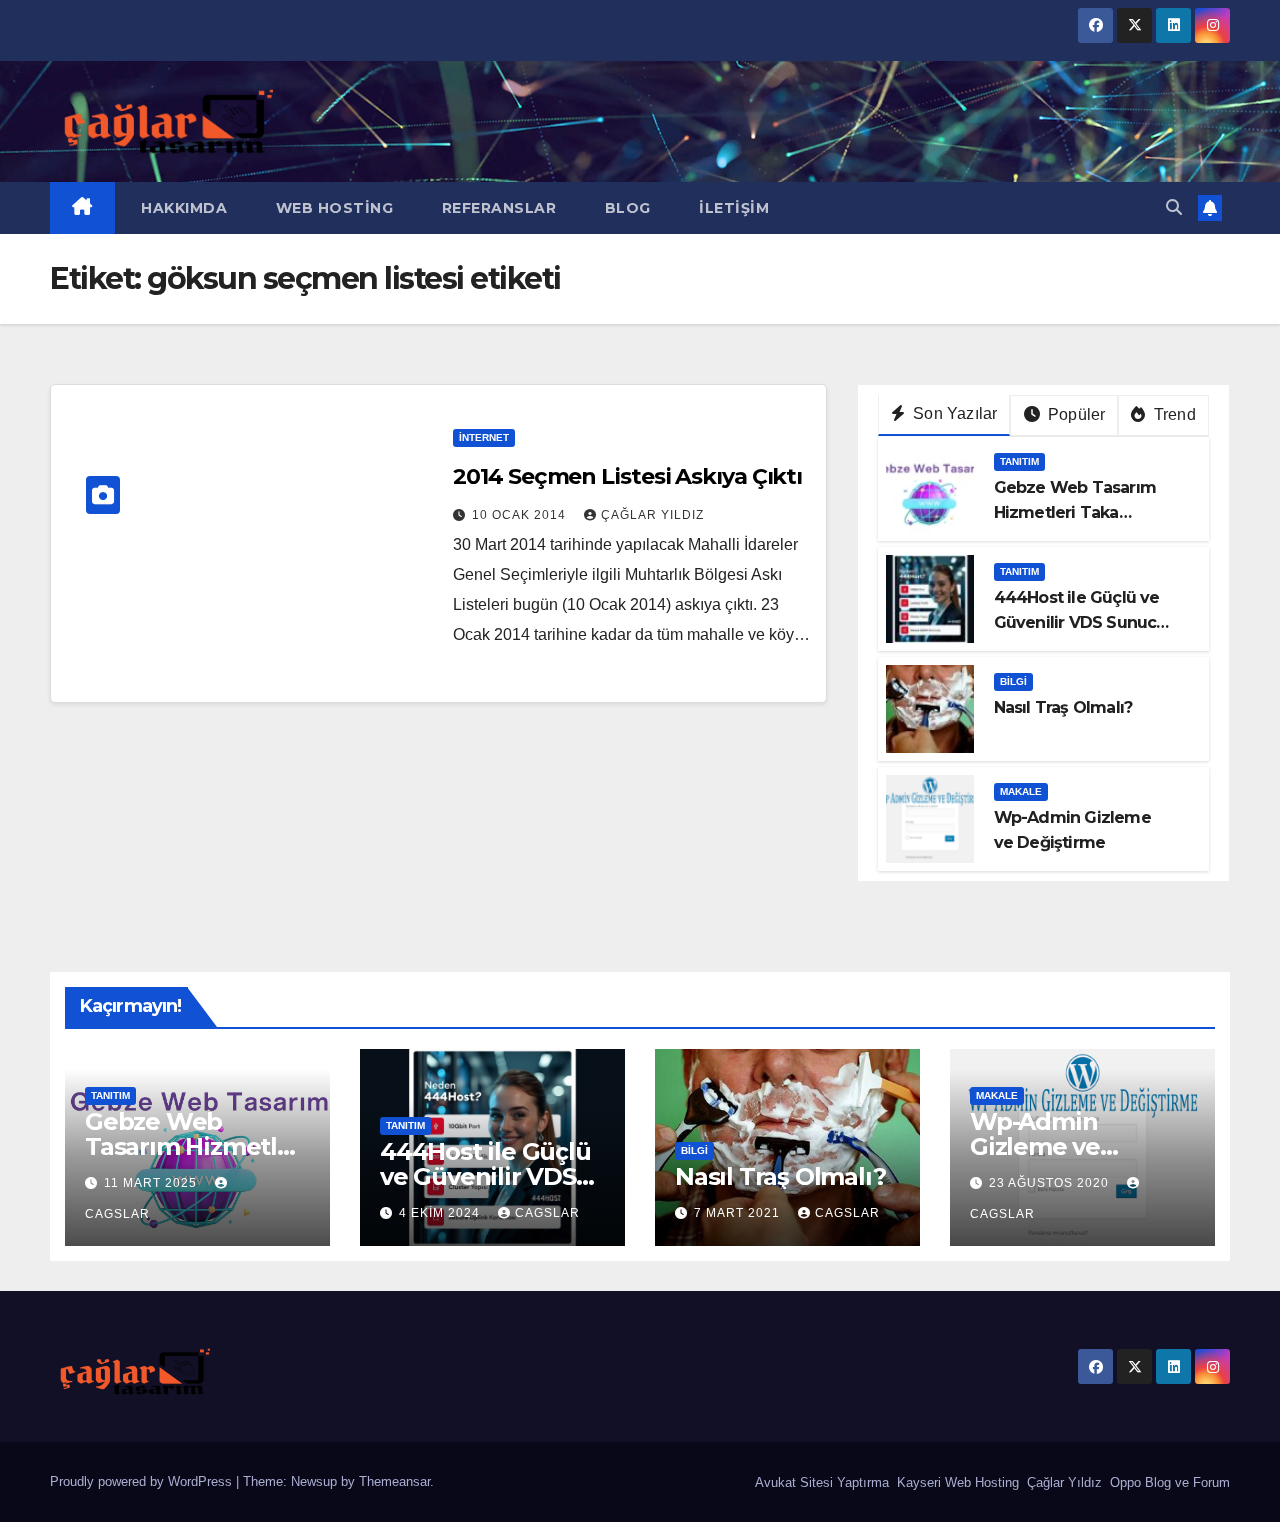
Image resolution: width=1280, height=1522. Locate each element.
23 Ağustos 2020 (1051, 1183)
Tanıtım (1019, 461)
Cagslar (547, 1213)
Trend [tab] (1173, 414)
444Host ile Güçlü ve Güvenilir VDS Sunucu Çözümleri (1080, 622)
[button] (1174, 207)
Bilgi (1013, 681)
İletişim (732, 208)
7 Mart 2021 (739, 1213)
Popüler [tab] (1075, 414)
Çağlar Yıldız (1062, 1482)
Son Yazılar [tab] (953, 413)
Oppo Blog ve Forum (1168, 1482)
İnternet (484, 437)
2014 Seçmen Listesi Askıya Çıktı (627, 476)
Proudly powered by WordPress (143, 1481)
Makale (1021, 791)
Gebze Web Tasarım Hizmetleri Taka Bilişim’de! (1075, 512)
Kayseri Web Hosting (956, 1482)
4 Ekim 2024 (441, 1213)
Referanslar (496, 208)
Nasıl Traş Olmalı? (1063, 707)
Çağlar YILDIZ (652, 515)
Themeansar (394, 1481)
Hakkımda (182, 208)
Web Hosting (332, 208)
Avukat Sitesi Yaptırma (820, 1482)
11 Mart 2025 (152, 1183)
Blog (625, 208)
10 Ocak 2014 (521, 515)
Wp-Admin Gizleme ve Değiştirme (1036, 1146)
